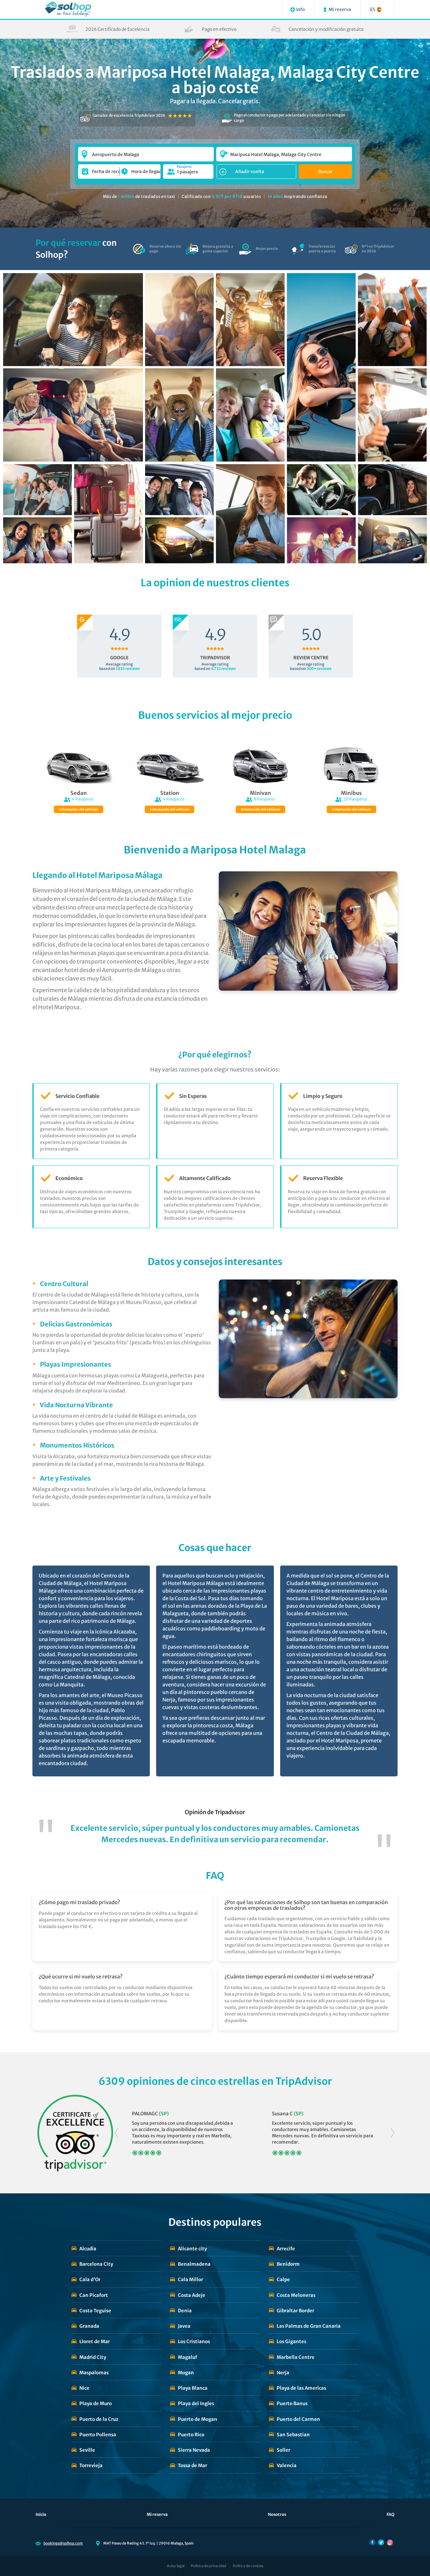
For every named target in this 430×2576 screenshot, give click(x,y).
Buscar (325, 172)
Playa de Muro (96, 2403)
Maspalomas (94, 2373)
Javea (184, 2326)
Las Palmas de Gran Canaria (309, 2326)
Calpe (283, 2279)
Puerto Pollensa (98, 2435)
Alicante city (192, 2249)
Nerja (283, 2373)
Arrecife (286, 2249)
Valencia (287, 2465)
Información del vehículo (79, 810)
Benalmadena (194, 2264)
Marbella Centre (296, 2357)
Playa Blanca (193, 2388)
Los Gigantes (291, 2341)
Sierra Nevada (194, 2450)
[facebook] (372, 2542)
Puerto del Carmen (298, 2419)
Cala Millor (190, 2279)
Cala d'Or (90, 2279)
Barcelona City (96, 2264)
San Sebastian (293, 2435)
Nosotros (277, 2514)
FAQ (390, 2514)
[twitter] (381, 2542)
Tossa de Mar (192, 2465)
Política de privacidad (209, 2566)
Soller (283, 2450)
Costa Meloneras (296, 2295)
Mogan (186, 2373)
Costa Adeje (192, 2295)
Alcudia (88, 2249)
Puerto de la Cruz (99, 2419)
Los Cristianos (194, 2341)
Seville (87, 2450)
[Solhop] (68, 9)
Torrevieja (91, 2465)
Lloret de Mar (95, 2341)
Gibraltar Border (295, 2311)
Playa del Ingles (196, 2403)
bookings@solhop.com (63, 2543)
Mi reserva (157, 2514)
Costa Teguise (95, 2311)
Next (393, 2133)
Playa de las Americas (301, 2388)
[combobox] (146, 151)
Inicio (41, 2514)
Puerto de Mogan (198, 2419)
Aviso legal (176, 2566)
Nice (84, 2388)
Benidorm (288, 2264)
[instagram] (390, 2542)
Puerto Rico (191, 2435)
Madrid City (93, 2357)
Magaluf (187, 2357)
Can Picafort (94, 2295)
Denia (185, 2311)
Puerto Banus (292, 2403)
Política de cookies (248, 2566)
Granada (89, 2326)
